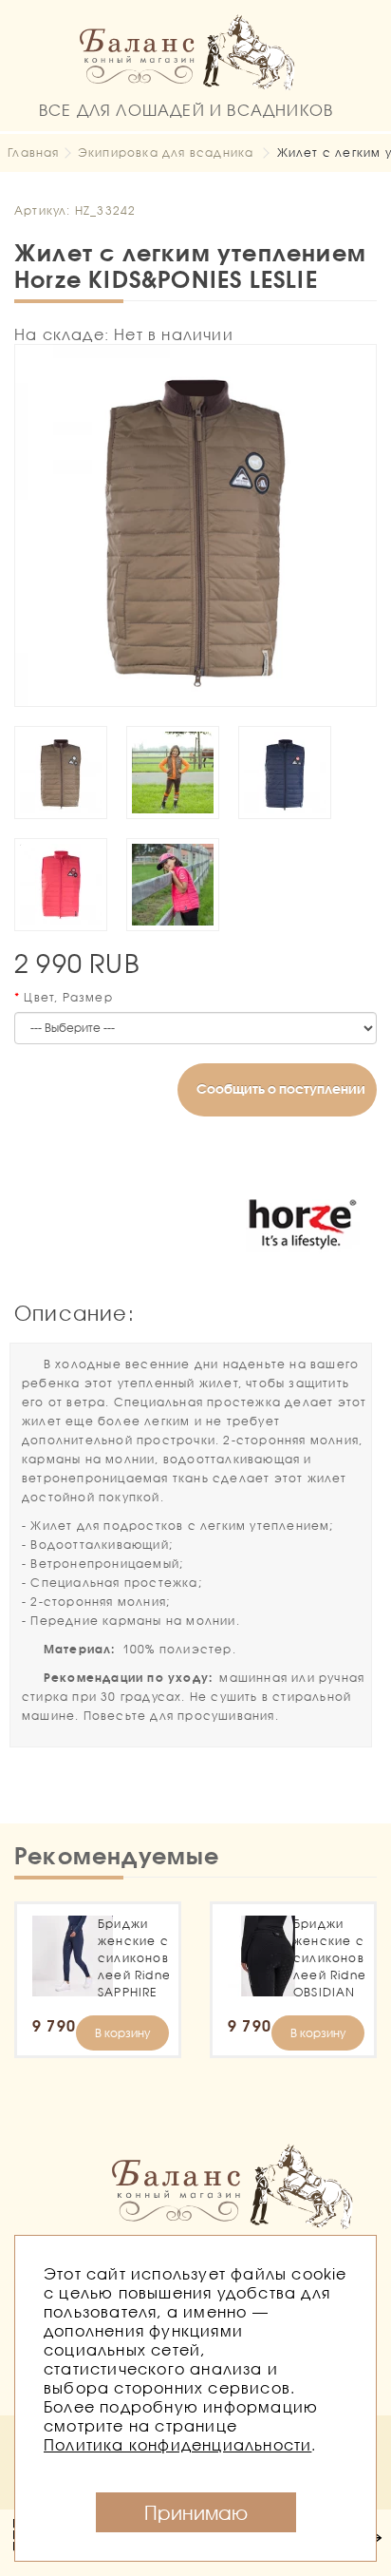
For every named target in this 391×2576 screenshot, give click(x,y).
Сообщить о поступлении (281, 1088)
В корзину (122, 2033)
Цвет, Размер (68, 997)
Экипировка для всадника (166, 153)
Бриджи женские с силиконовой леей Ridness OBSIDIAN (329, 1958)
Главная (33, 153)
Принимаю (196, 2512)
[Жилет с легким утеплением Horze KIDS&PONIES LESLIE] (195, 525)
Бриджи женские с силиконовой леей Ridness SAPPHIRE (133, 1958)
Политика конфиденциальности (177, 2444)
